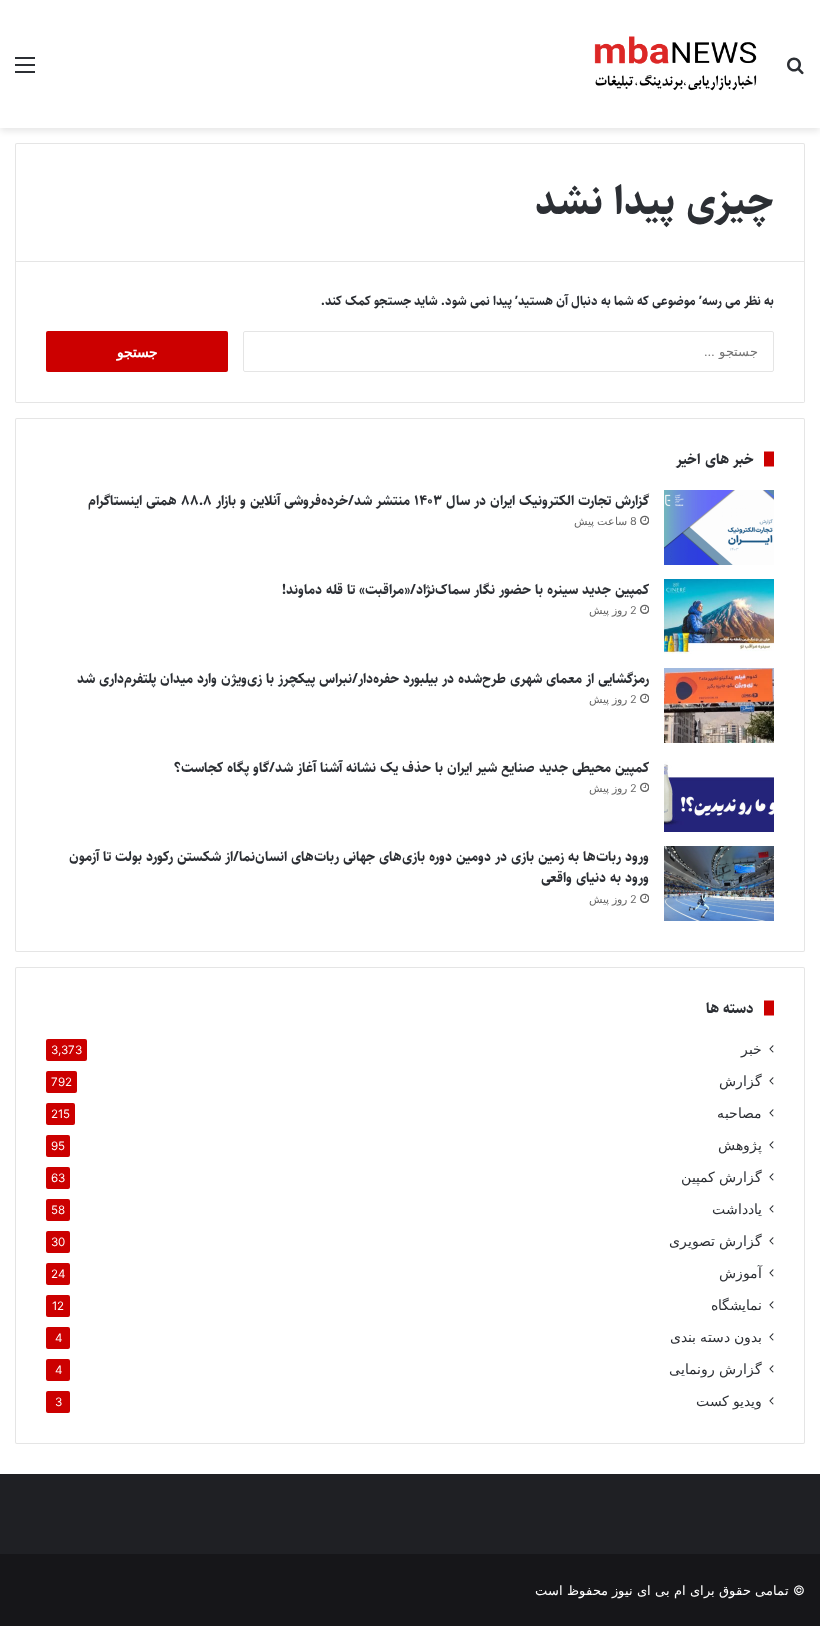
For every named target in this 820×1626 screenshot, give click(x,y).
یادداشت (737, 1209)
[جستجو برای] (795, 71)
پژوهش (740, 1145)
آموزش (740, 1273)
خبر (751, 1049)
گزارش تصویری (715, 1241)
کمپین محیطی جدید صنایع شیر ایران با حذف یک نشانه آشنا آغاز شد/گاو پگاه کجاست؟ (411, 768)
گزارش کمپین (721, 1177)
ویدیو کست (729, 1401)
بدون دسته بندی (716, 1337)
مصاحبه (739, 1113)
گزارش (740, 1081)
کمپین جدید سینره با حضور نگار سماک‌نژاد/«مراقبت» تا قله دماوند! (465, 590)
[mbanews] (676, 64)
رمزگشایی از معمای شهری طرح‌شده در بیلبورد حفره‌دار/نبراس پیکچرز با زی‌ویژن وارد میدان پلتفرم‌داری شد (363, 679)
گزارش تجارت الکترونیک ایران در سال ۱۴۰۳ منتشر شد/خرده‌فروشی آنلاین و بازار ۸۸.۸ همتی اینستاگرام (368, 501)
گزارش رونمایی (715, 1369)
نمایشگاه (736, 1305)
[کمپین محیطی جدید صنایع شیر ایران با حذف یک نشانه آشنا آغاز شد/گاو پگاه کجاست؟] (719, 794)
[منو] (25, 71)
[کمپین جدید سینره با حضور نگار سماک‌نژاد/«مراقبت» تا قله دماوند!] (719, 616)
